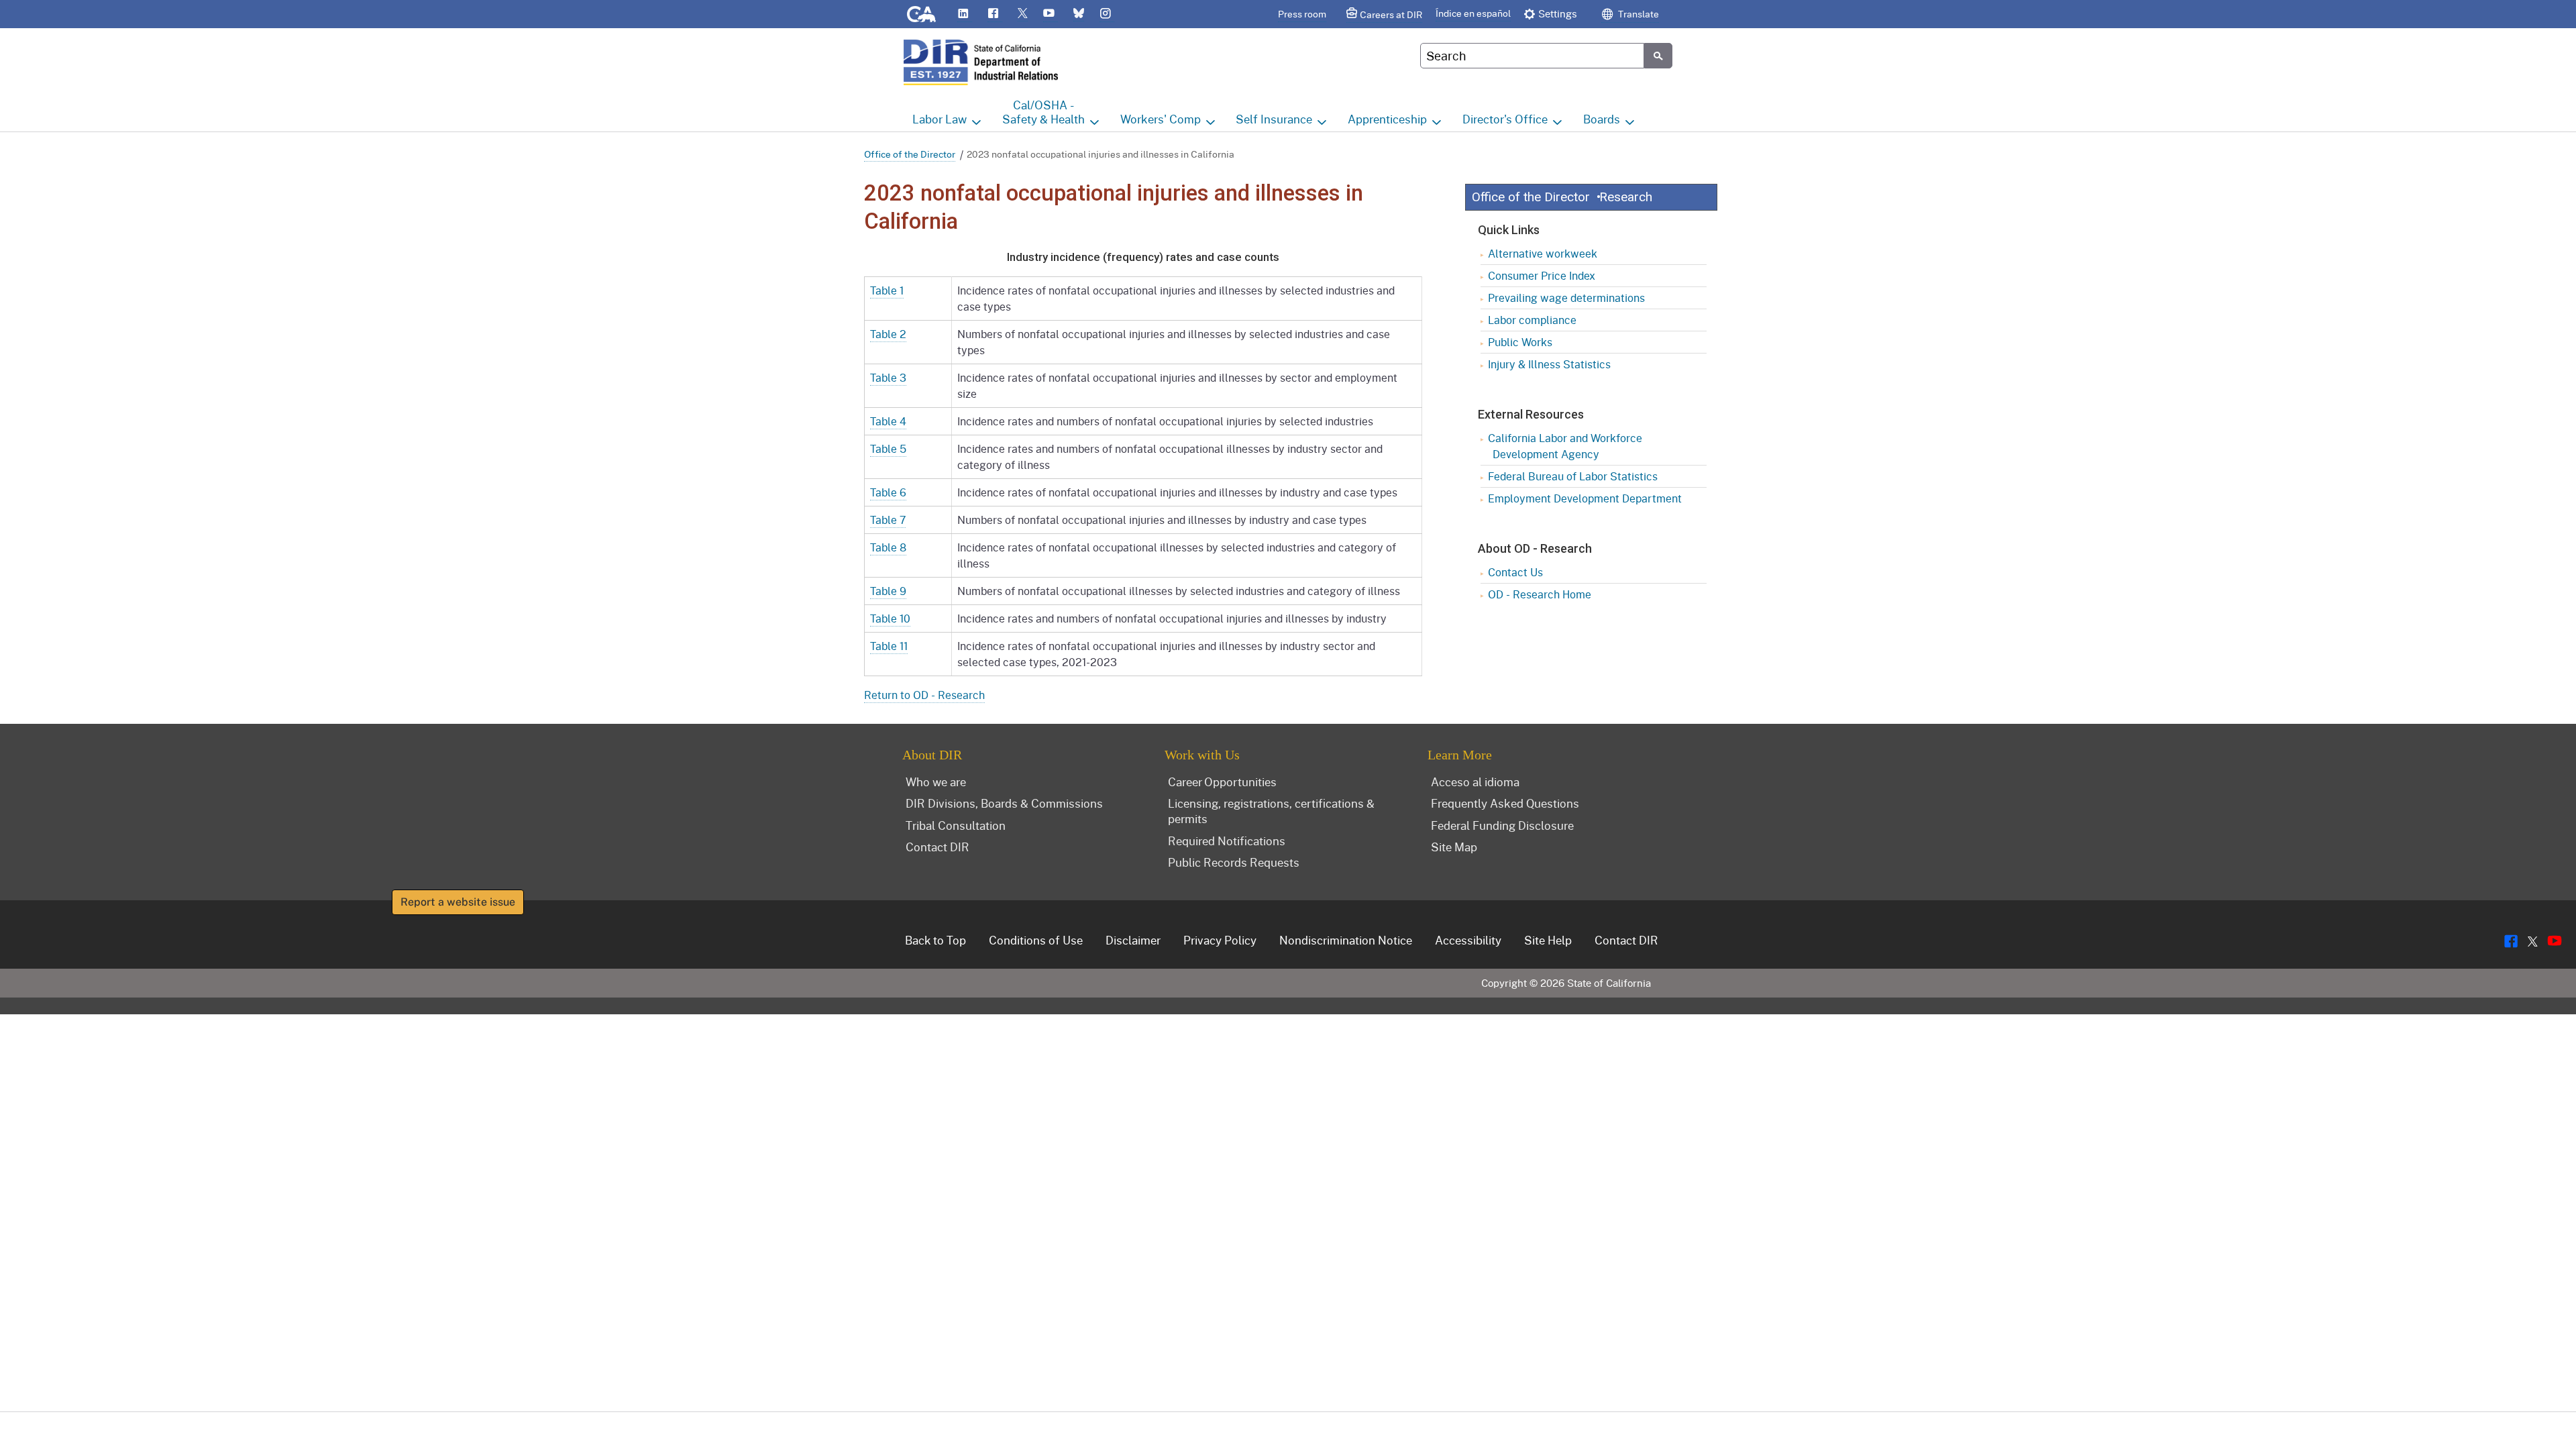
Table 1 (887, 290)
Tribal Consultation (956, 825)
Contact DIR (937, 847)
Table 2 (888, 334)
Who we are (936, 782)
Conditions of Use (1036, 940)
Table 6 (888, 492)
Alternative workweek (1543, 253)
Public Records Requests (1234, 862)
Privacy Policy (1220, 940)
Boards (1602, 119)
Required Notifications (1227, 841)
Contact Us (1515, 572)
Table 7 (888, 520)
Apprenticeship (1387, 119)
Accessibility (1468, 940)
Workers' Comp (1161, 119)
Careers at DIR (1391, 14)
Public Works (1520, 342)
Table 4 (888, 421)
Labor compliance (1532, 320)
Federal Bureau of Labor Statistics (1573, 476)
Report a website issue (458, 902)
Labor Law (940, 119)
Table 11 (889, 646)
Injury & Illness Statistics (1549, 364)
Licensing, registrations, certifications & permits (1271, 811)
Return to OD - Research (924, 695)
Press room (1302, 14)
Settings (1558, 13)
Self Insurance (1274, 119)
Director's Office (1505, 119)
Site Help (1548, 940)
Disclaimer (1133, 940)
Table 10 (890, 618)
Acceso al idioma (1475, 782)
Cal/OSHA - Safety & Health (1043, 112)
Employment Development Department (1585, 498)
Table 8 (888, 547)
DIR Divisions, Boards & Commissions (1004, 803)
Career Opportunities (1222, 782)
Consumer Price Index (1542, 275)
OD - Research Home (1540, 594)
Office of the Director (910, 154)
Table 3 (888, 377)
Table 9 (888, 591)
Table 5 (888, 448)
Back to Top (935, 940)
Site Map (1454, 847)
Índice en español (1473, 13)
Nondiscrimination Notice (1346, 940)
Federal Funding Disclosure (1502, 825)
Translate (1638, 14)
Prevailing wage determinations (1566, 298)
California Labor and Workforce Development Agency (1565, 446)
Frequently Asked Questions (1505, 803)
